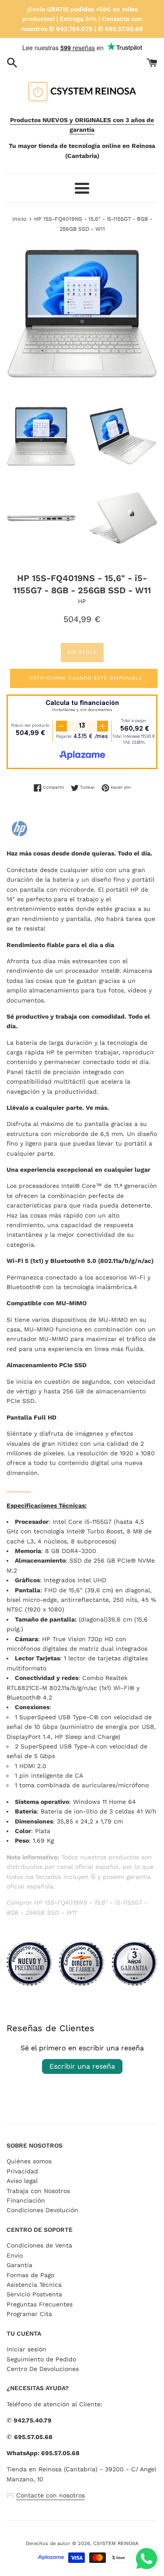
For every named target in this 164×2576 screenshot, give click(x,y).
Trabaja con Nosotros (38, 2191)
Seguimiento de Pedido (41, 2359)
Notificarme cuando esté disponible (86, 678)
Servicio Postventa (34, 2294)
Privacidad (22, 2171)
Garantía (19, 2265)
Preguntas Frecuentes (40, 2304)
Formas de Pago (30, 2275)
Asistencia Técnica (34, 2285)
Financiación (26, 2200)
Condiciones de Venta (39, 2245)
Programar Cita (29, 2314)
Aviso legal (22, 2181)
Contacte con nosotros (51, 2495)
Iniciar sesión (26, 2349)
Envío (15, 2255)
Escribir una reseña (82, 2066)
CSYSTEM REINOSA (116, 2544)
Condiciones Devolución (42, 2210)
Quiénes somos (29, 2161)
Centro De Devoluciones (43, 2369)
